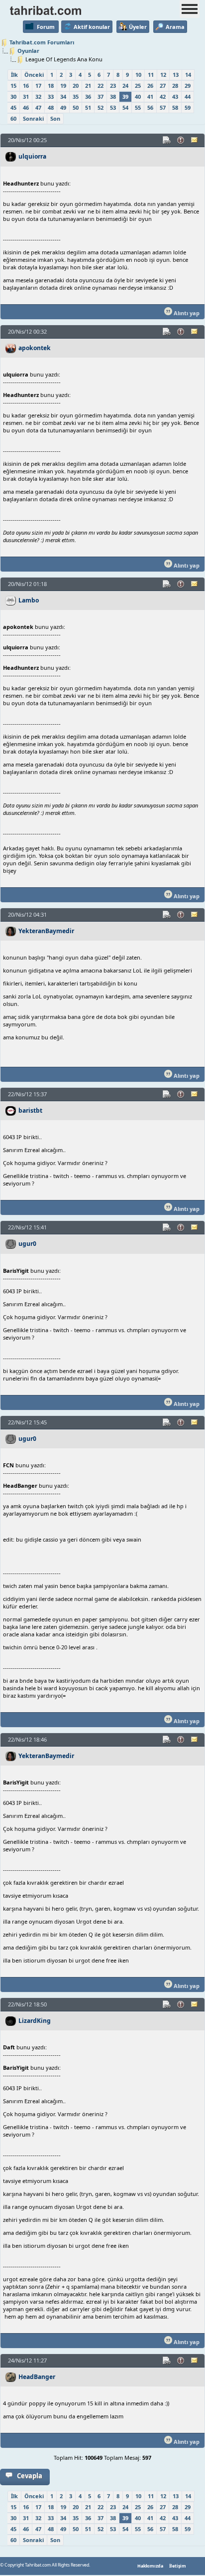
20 (76, 86)
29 (188, 86)
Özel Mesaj (195, 140)
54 (125, 107)
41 (150, 97)
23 (113, 86)
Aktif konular (92, 27)
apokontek (35, 348)
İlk (14, 75)
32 (38, 97)
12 (163, 75)
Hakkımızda (150, 2566)
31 (26, 97)
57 (163, 107)
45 (13, 107)
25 (138, 86)
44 (188, 97)
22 (101, 86)
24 (125, 86)
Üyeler (138, 27)
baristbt (30, 1110)
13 (176, 75)
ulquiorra (32, 156)
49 (63, 107)
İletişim (178, 2566)
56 (150, 107)
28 (175, 86)
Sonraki (33, 118)
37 (101, 97)
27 (163, 86)
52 (101, 107)
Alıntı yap (186, 313)
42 (163, 97)
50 (76, 107)
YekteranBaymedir (46, 931)
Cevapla (30, 2476)
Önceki (34, 75)
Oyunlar (28, 51)
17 (38, 86)
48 (51, 107)
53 (113, 107)
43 (175, 97)
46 (26, 107)
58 (175, 107)
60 (13, 118)
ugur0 (27, 1244)
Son (55, 118)
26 (150, 86)
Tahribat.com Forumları (42, 42)
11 (151, 75)
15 (13, 86)
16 (26, 86)
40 (138, 97)
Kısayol (167, 140)
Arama (175, 27)
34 (63, 97)
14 (188, 75)
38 (113, 97)
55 (138, 107)
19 (63, 86)
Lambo (29, 600)
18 (51, 86)
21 (88, 86)
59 (188, 107)
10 (138, 75)
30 (13, 97)
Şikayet (181, 140)
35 (76, 97)
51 (88, 107)
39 (125, 97)
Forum (46, 27)
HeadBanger (37, 2377)
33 (51, 97)
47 (38, 107)
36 (88, 97)
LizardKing (35, 2021)
